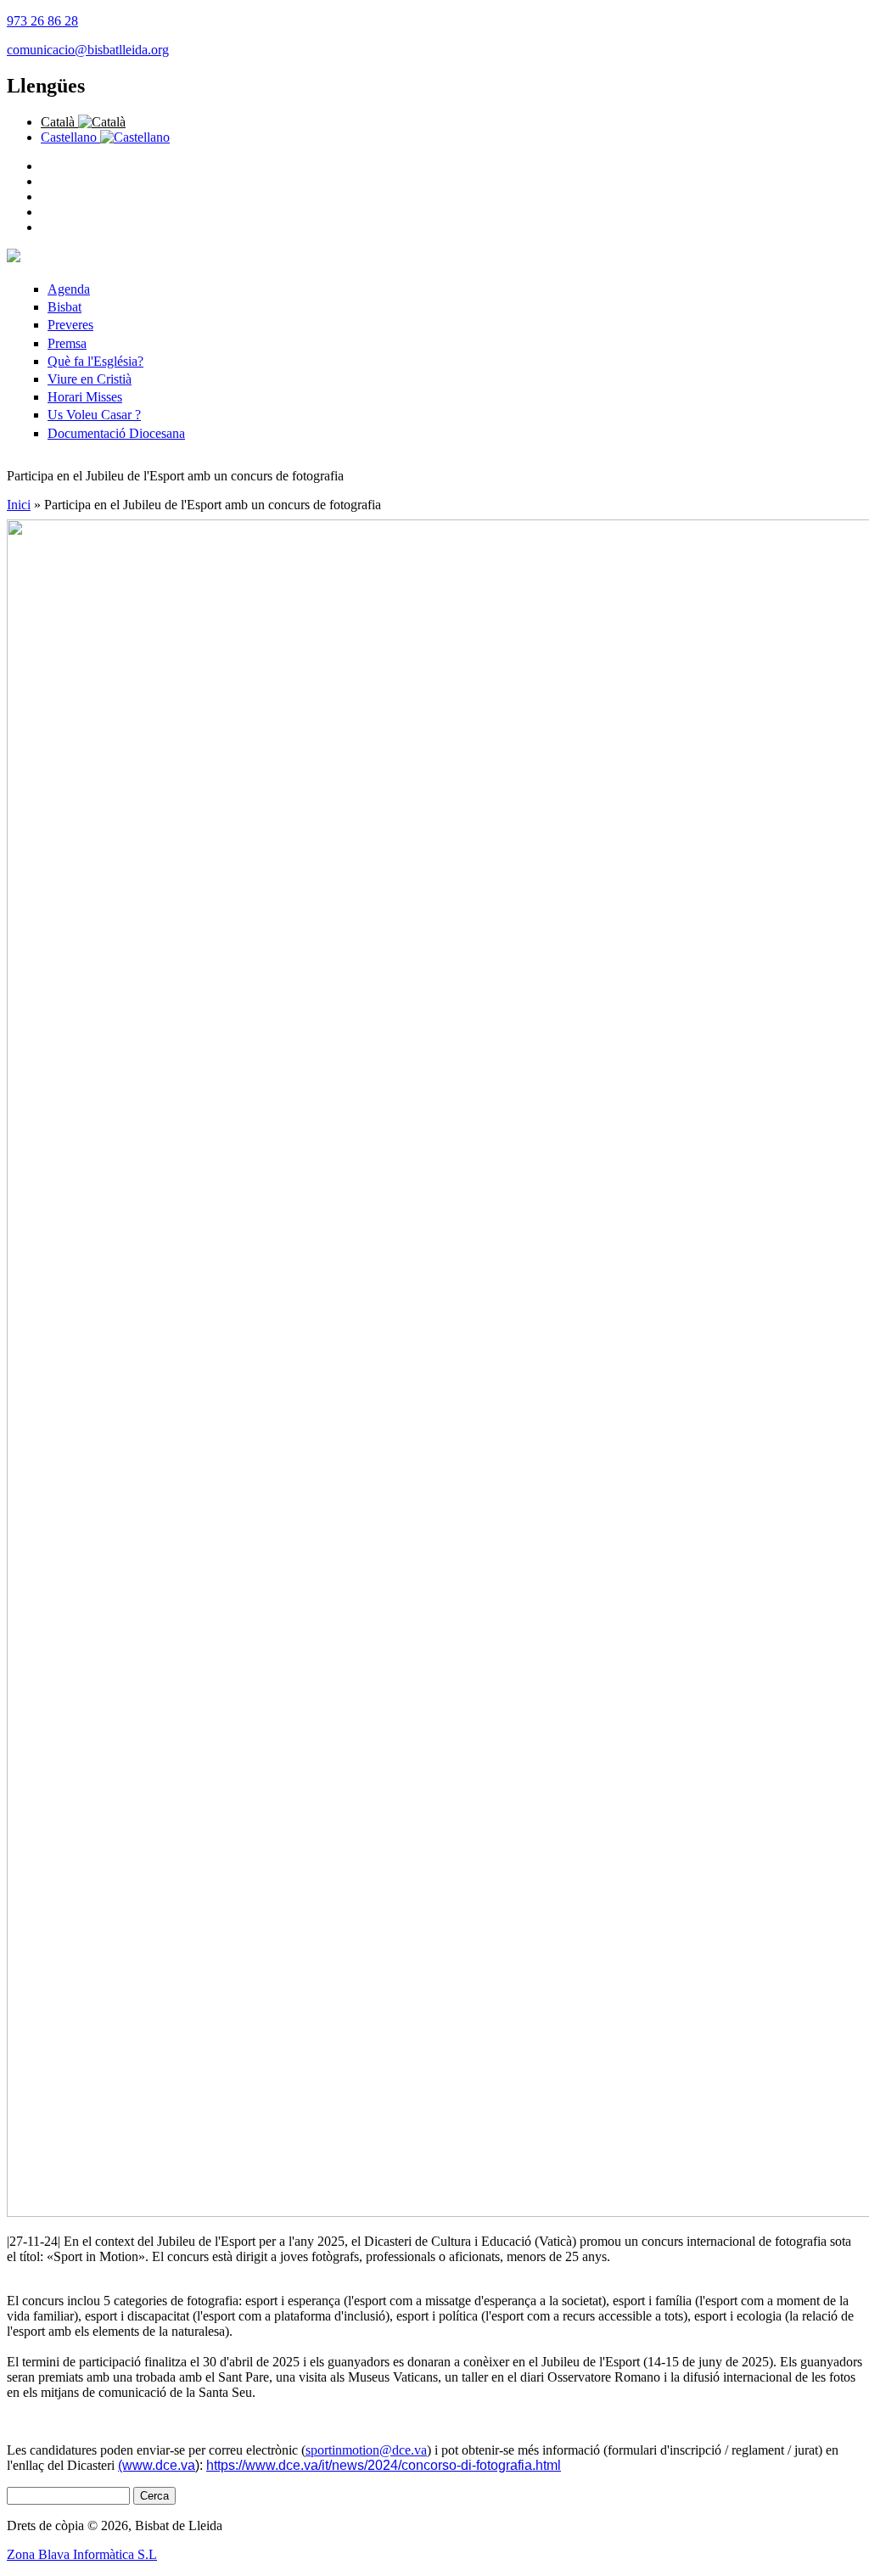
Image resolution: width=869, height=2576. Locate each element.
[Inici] (14, 258)
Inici (19, 505)
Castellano (70, 137)
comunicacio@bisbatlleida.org (88, 50)
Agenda (69, 289)
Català (59, 122)
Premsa (67, 343)
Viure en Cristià (90, 379)
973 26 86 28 (42, 21)
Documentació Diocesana (116, 433)
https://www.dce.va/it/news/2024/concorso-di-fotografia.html (384, 2465)
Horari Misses (85, 397)
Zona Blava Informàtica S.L (82, 2554)
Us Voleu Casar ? (94, 415)
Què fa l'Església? (95, 361)
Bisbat (64, 307)
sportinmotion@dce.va (366, 2450)
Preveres (70, 325)
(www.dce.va (157, 2465)
